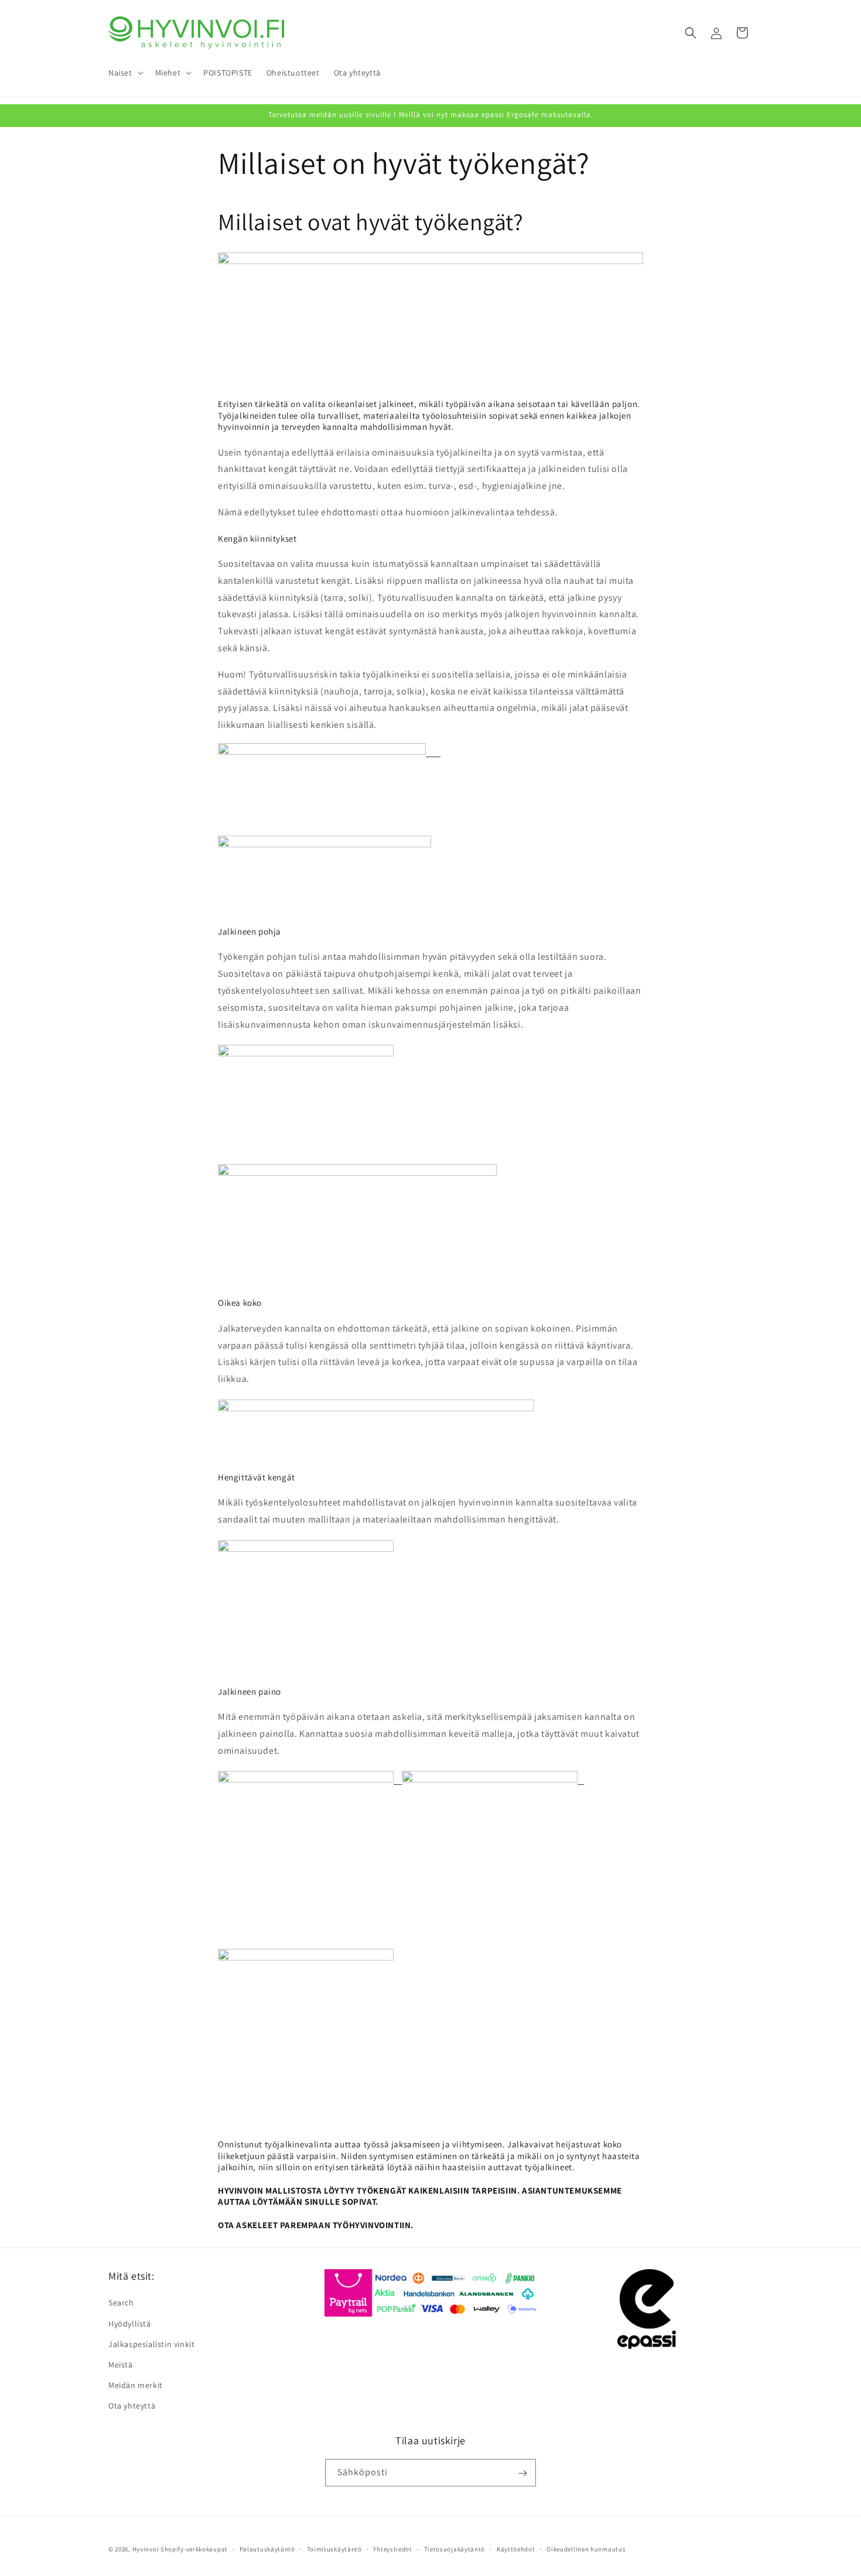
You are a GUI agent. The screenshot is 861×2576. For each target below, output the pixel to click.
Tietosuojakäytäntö (455, 2548)
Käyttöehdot (516, 2548)
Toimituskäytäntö (334, 2548)
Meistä (121, 2365)
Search (121, 2303)
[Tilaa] (522, 2473)
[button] (125, 73)
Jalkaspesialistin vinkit (151, 2344)
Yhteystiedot (392, 2548)
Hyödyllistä (130, 2323)
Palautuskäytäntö (267, 2548)
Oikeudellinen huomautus (586, 2548)
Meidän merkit (136, 2385)
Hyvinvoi (146, 2549)
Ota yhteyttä (132, 2406)
